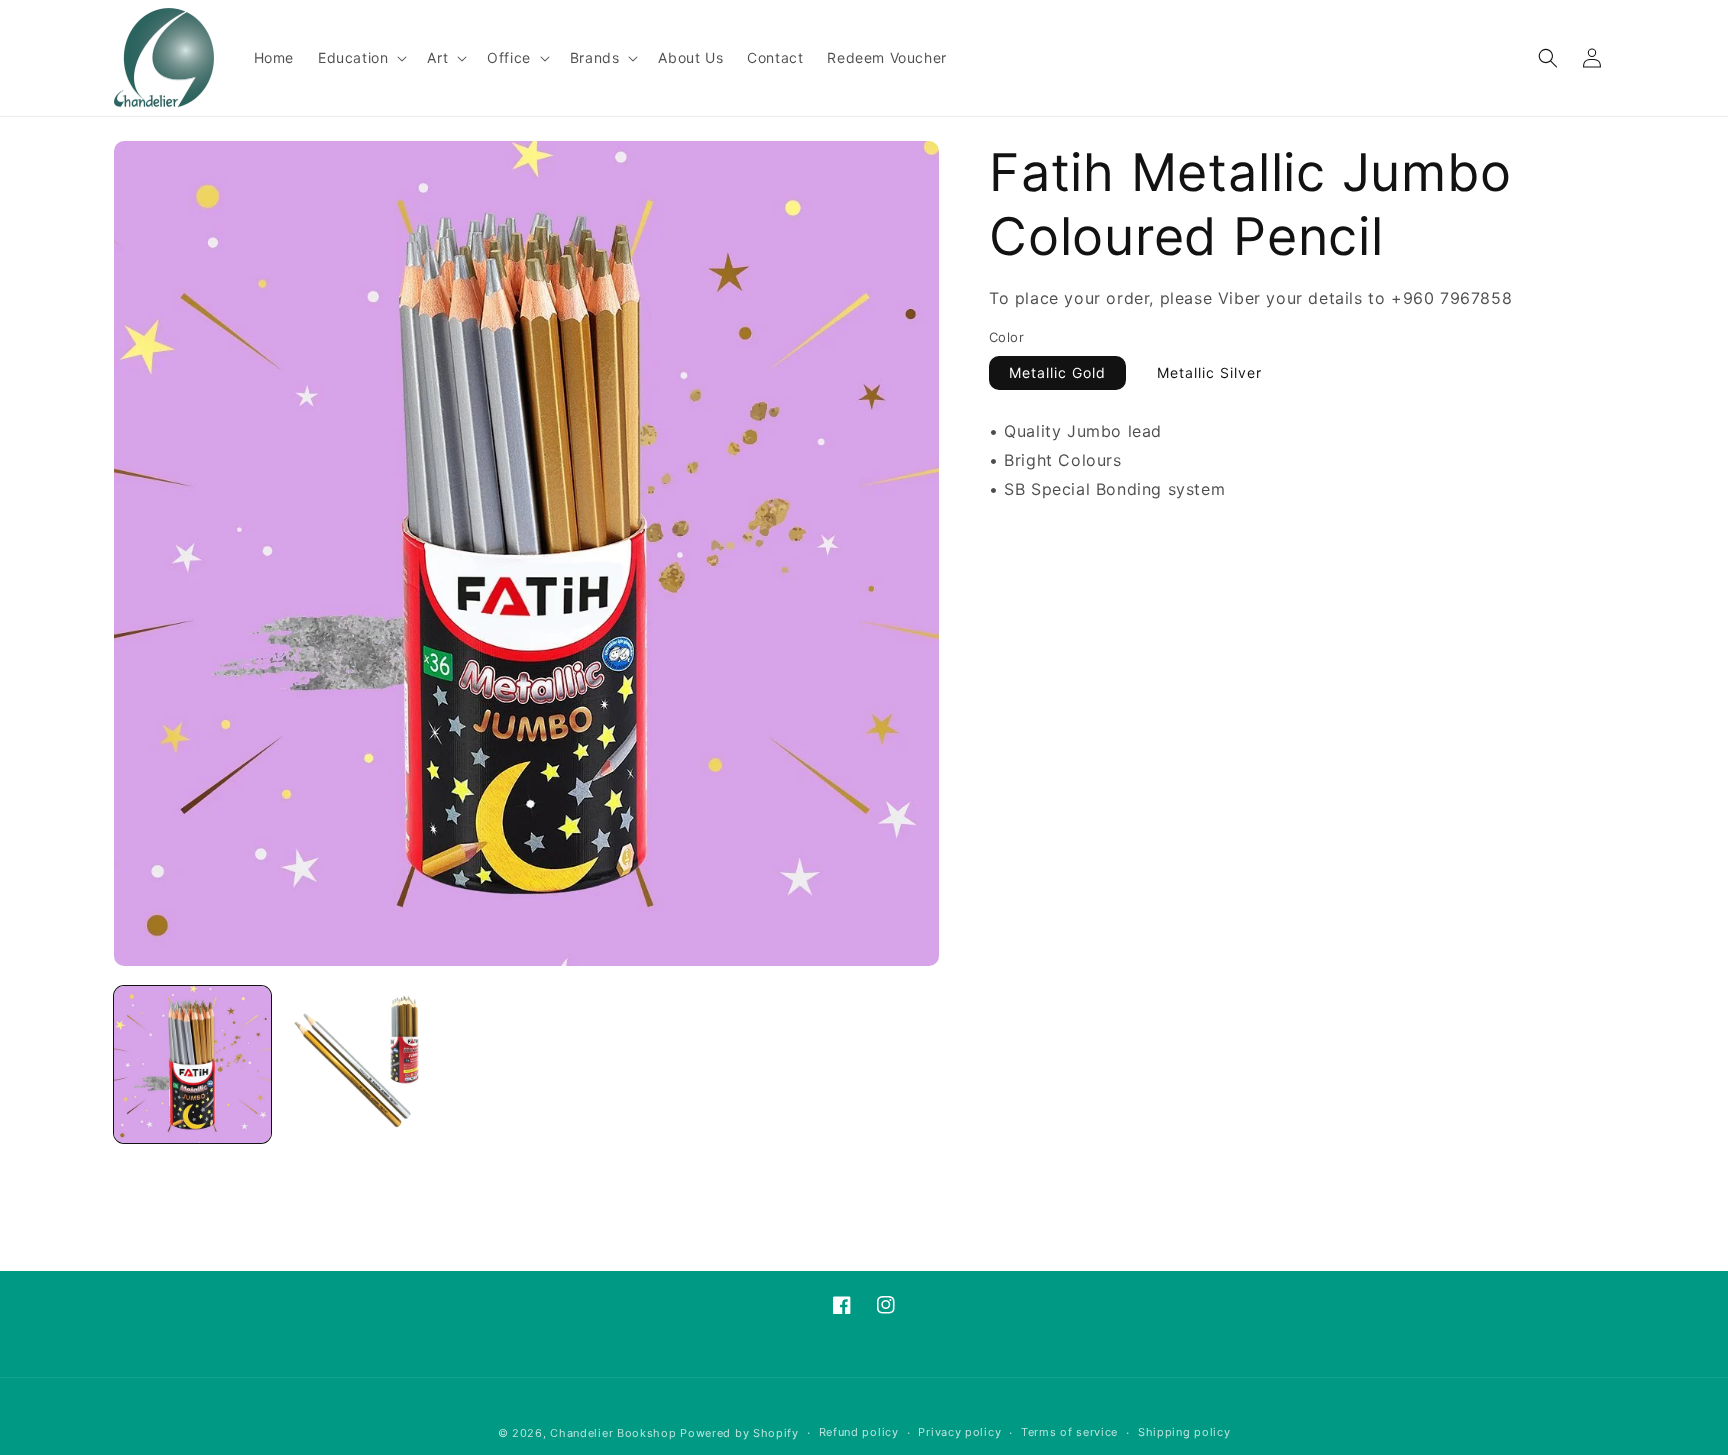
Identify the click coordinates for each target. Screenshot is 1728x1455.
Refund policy (859, 1432)
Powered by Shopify (739, 1433)
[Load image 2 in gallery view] (359, 1064)
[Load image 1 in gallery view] (192, 1064)
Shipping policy (1184, 1432)
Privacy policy (959, 1432)
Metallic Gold (1057, 372)
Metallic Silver (1209, 372)
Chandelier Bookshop (613, 1433)
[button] (360, 58)
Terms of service (1069, 1432)
